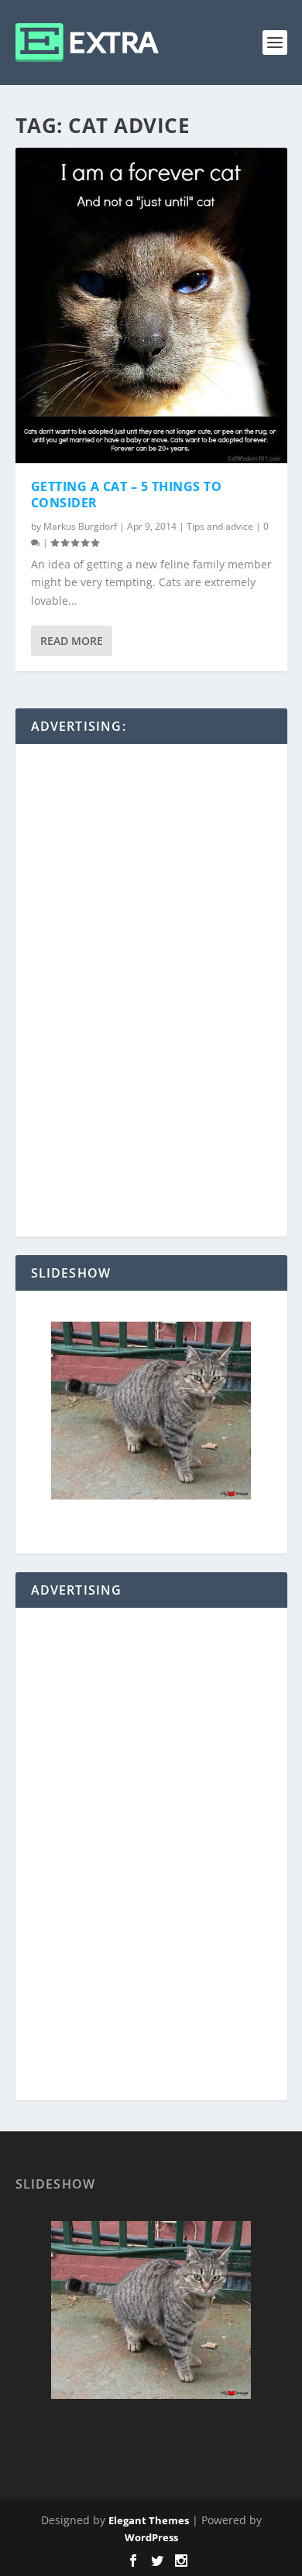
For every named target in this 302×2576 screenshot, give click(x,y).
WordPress (151, 2537)
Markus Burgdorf (80, 526)
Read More (72, 641)
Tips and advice (220, 526)
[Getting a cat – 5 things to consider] (151, 305)
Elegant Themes (149, 2520)
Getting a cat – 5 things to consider (127, 495)
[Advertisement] (151, 991)
